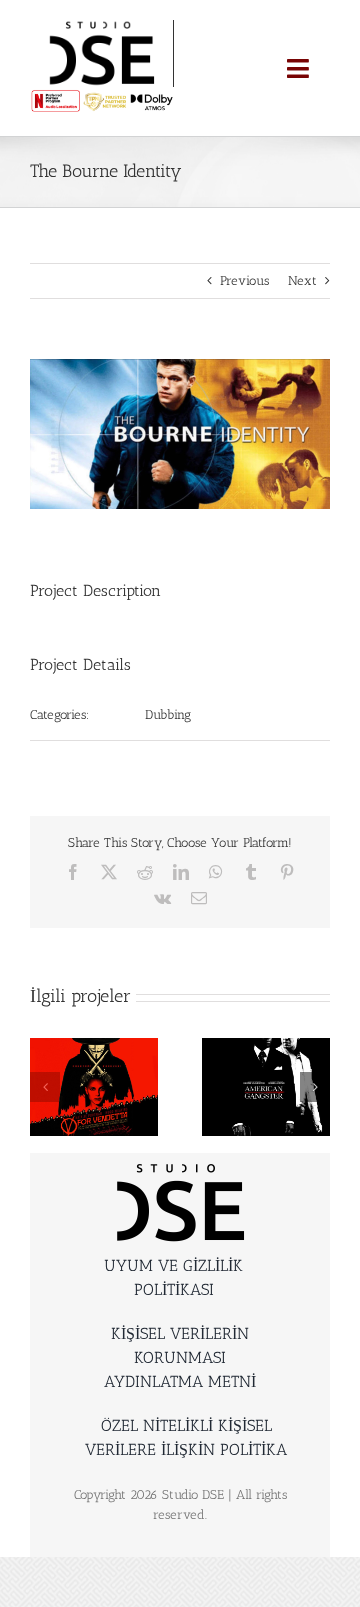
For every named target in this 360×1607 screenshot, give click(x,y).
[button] (45, 1087)
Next (302, 280)
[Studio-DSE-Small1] (101, 26)
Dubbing (168, 714)
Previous (244, 280)
